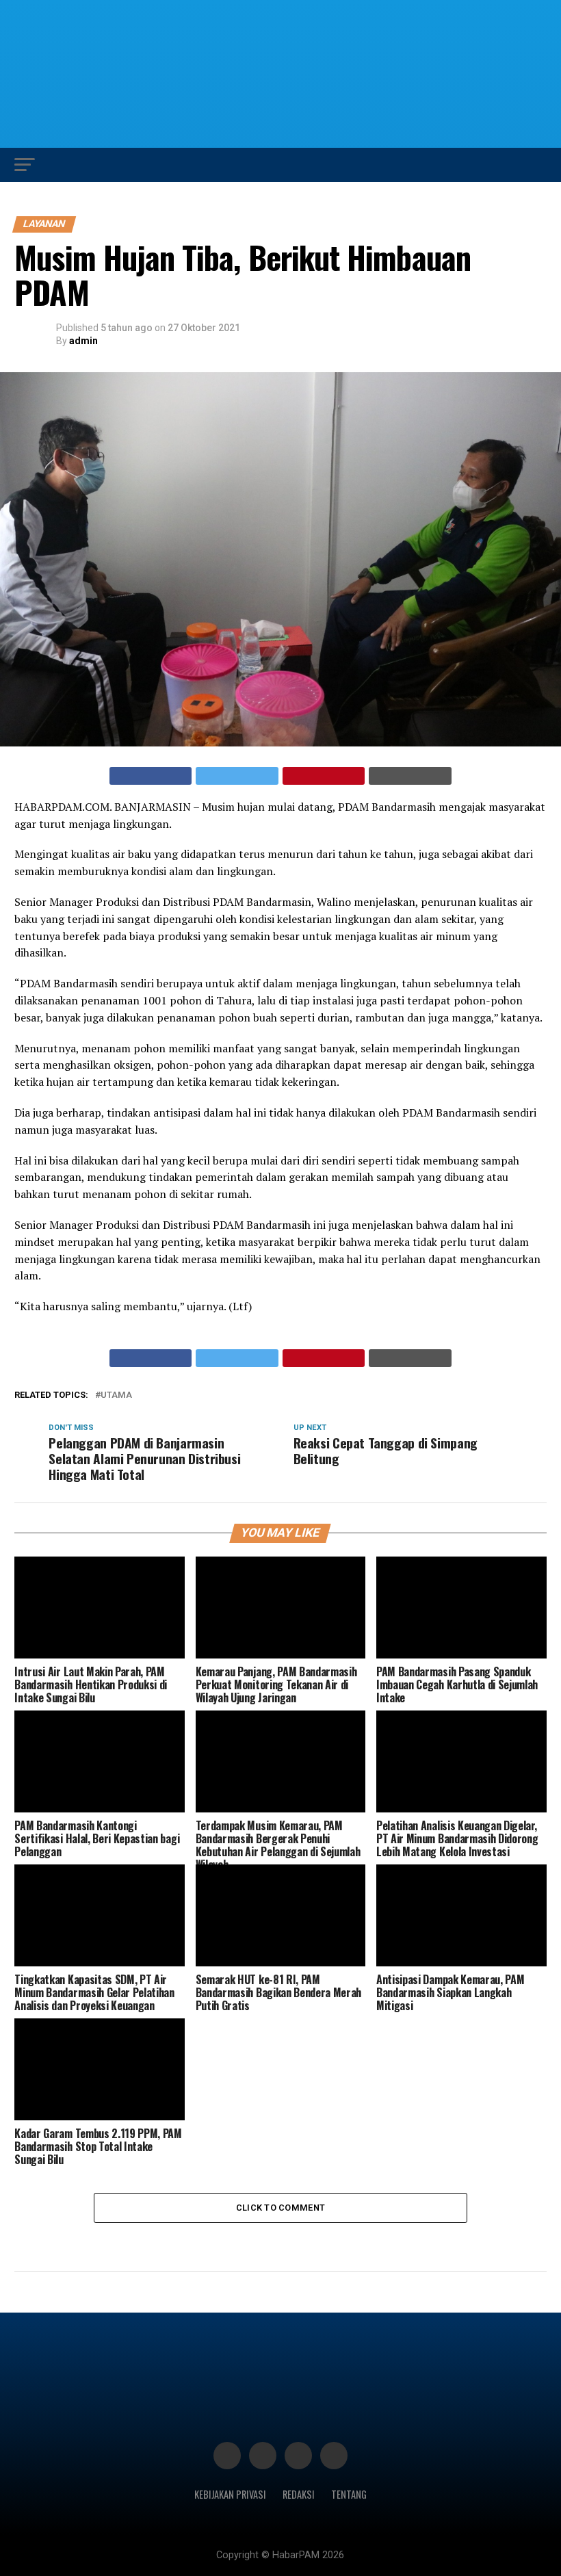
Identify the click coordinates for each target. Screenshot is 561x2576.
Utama (116, 1395)
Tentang (349, 2494)
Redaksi (299, 2494)
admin (83, 341)
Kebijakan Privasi (230, 2494)
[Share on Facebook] (151, 776)
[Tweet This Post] (237, 776)
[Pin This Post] (324, 776)
